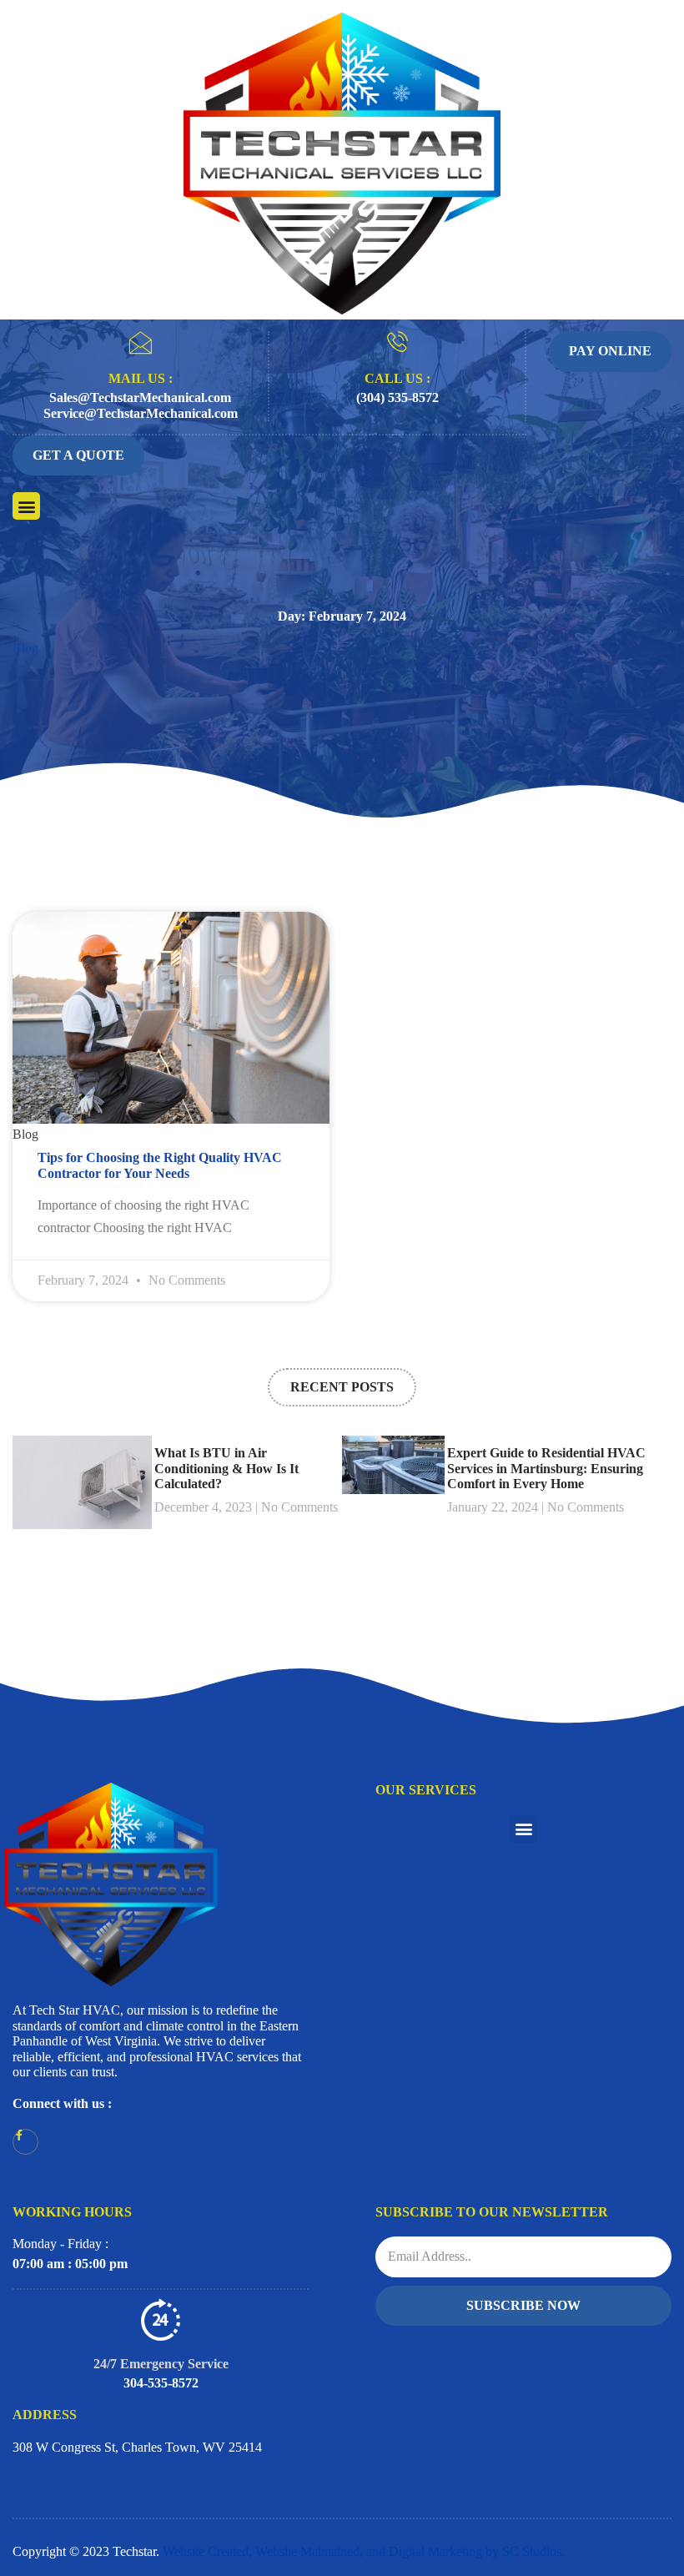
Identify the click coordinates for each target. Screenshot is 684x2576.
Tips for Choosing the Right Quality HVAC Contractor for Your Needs (160, 1165)
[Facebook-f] (25, 2142)
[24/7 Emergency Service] (161, 2319)
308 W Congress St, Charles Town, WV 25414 (137, 2447)
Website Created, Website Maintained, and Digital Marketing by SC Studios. (364, 2551)
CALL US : (397, 378)
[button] (26, 506)
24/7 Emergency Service (161, 2364)
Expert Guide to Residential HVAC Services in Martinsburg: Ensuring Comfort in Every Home (546, 1468)
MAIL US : (141, 378)
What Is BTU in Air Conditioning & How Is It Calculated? (226, 1468)
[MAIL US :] (140, 343)
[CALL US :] (397, 342)
